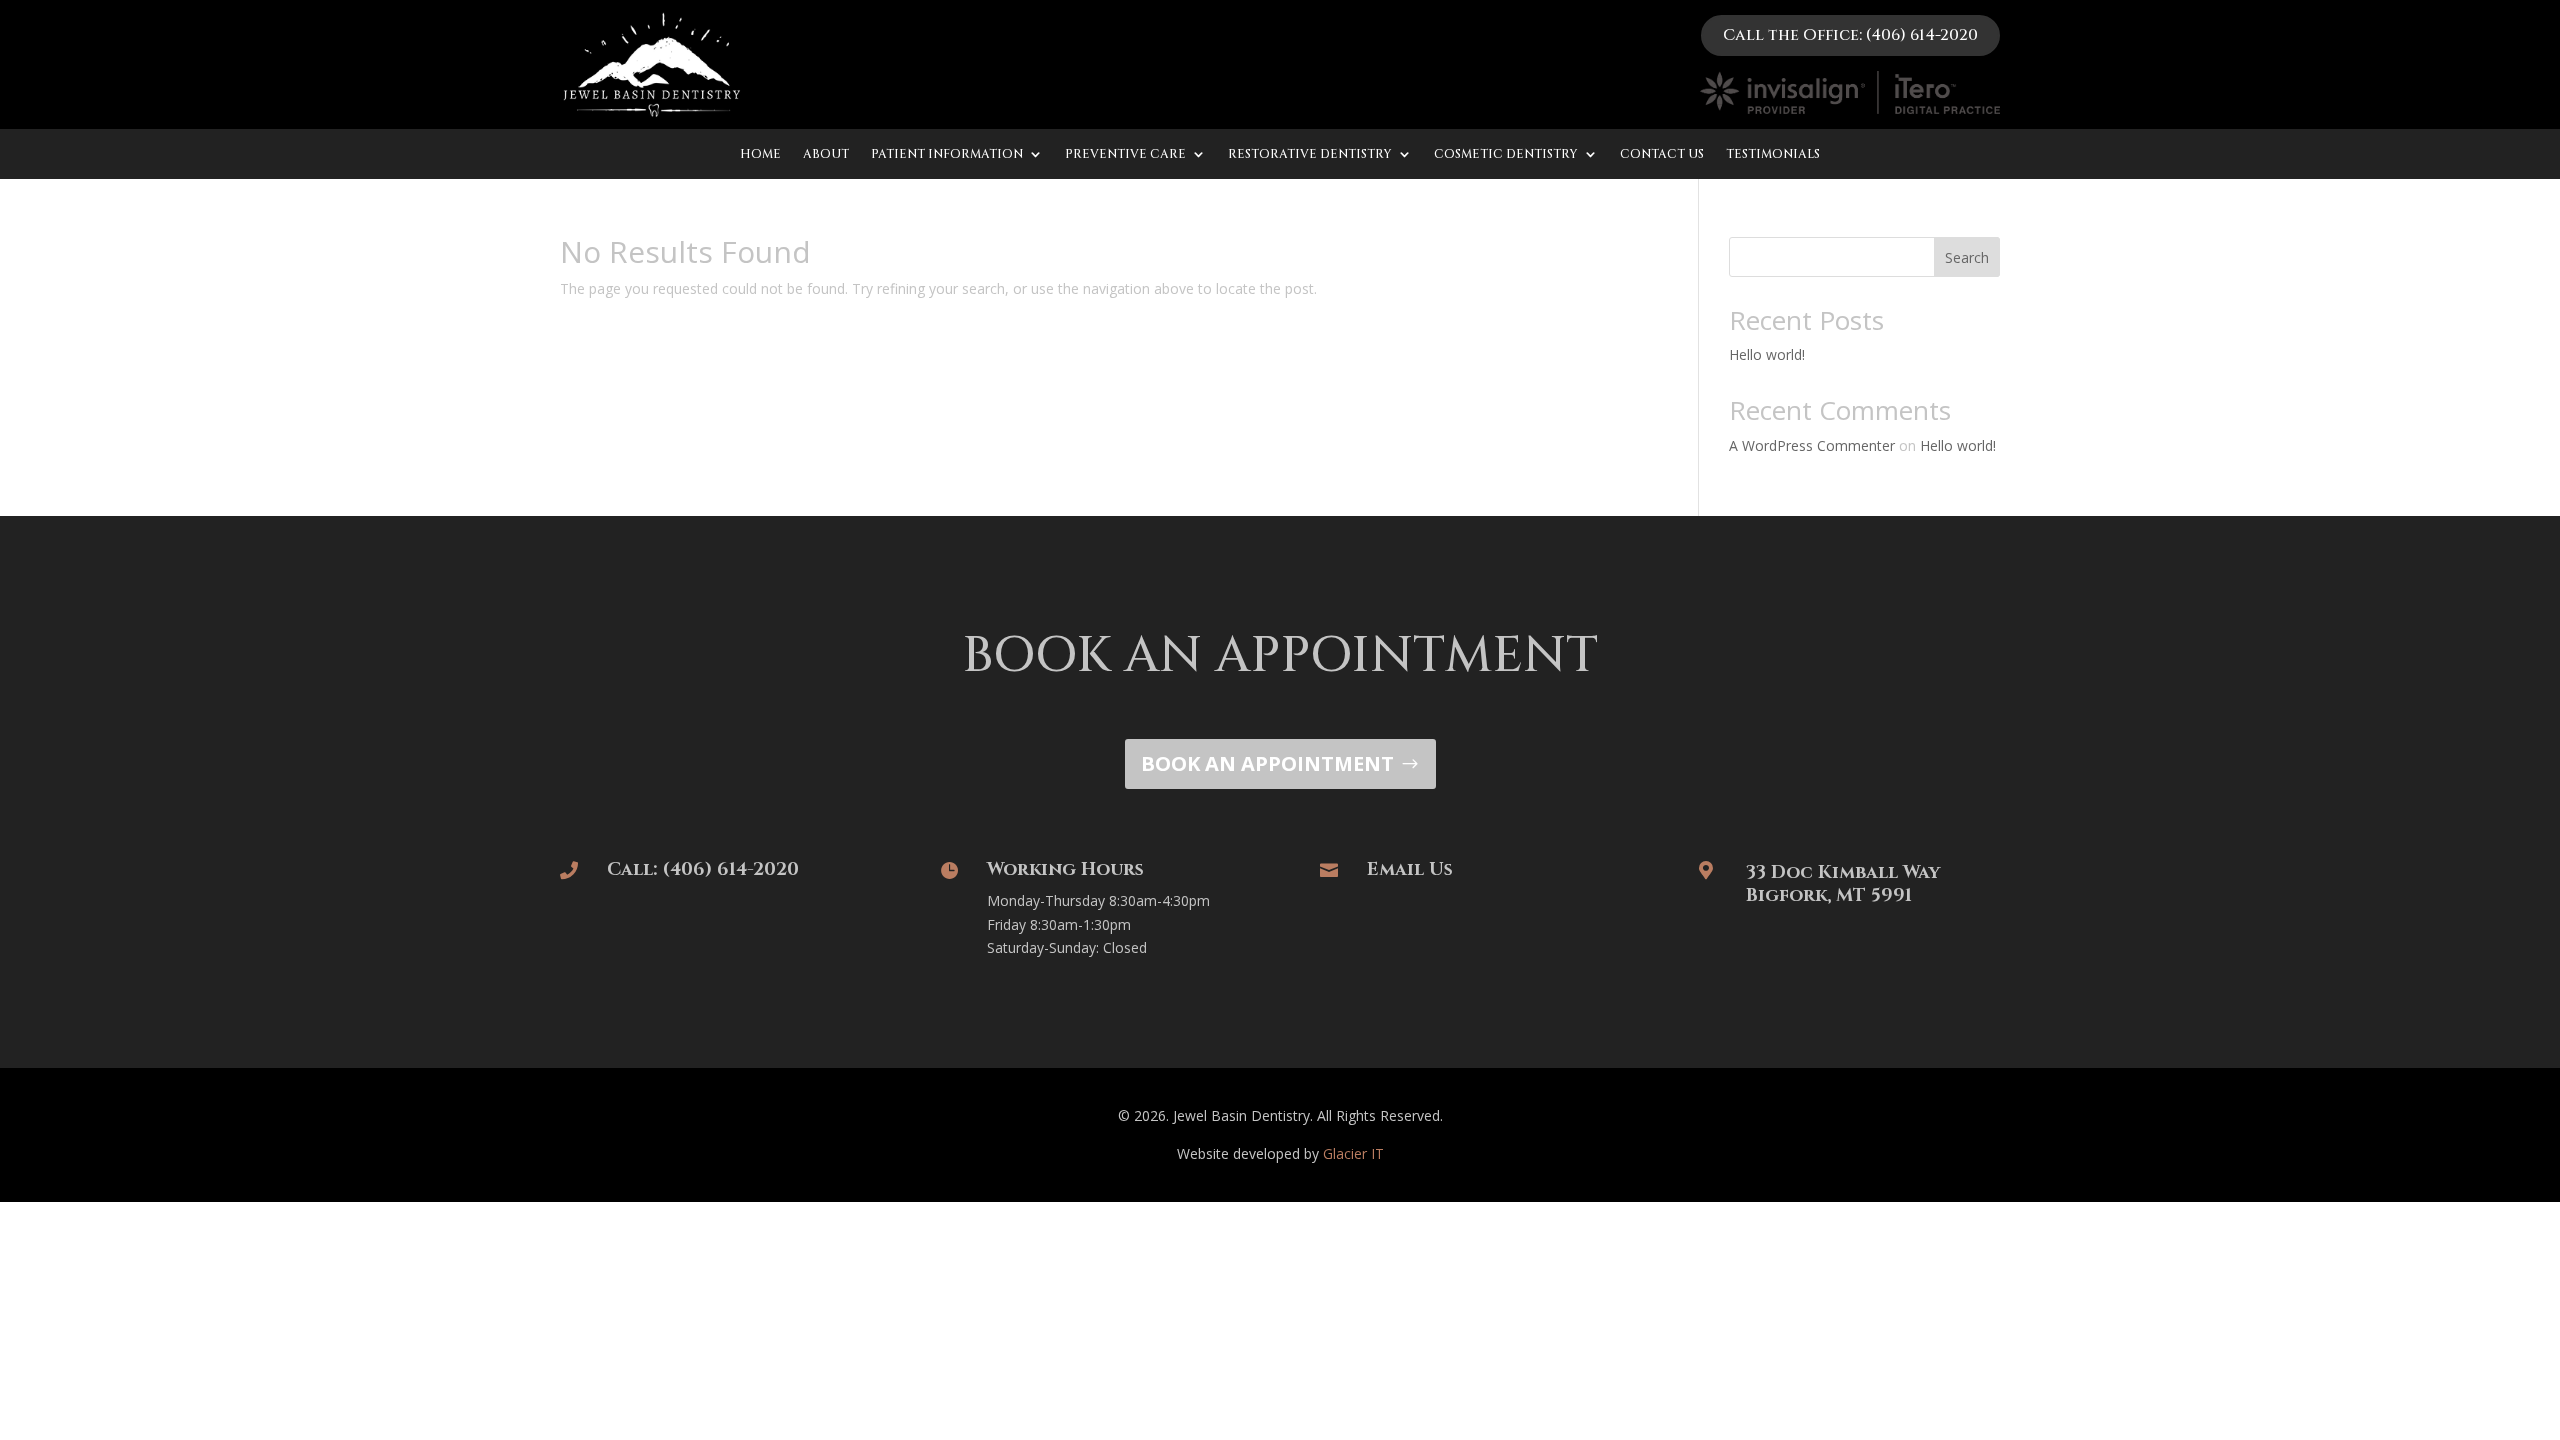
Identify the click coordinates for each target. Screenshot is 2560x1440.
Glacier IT (1353, 1153)
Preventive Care (1125, 154)
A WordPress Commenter (1812, 445)
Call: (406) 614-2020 (703, 869)
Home (760, 154)
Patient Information (947, 154)
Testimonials (1773, 154)
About (826, 154)
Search (1967, 257)
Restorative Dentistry (1310, 154)
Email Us (1410, 869)
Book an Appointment (1267, 763)
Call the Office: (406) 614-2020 (1850, 35)
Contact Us (1662, 154)
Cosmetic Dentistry (1506, 154)
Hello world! (1767, 354)
